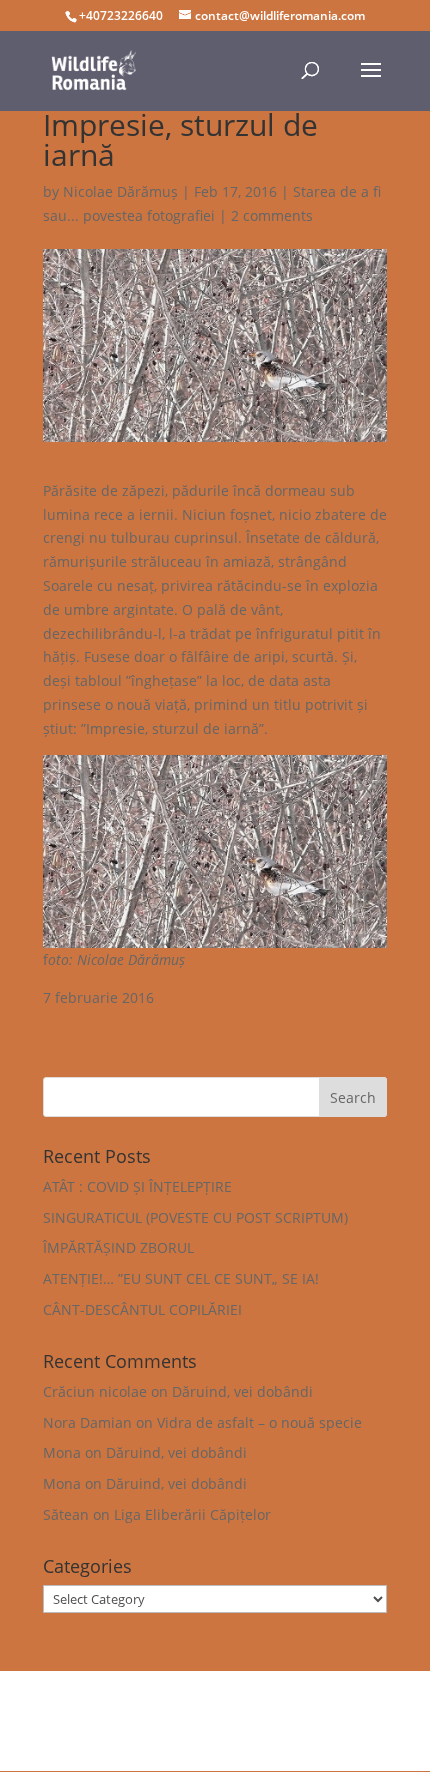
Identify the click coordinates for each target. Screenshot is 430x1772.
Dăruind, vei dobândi (242, 1391)
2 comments (272, 215)
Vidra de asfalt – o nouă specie (259, 1422)
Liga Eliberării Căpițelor (192, 1514)
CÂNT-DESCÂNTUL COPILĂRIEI (142, 1309)
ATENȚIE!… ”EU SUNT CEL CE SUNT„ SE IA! (181, 1278)
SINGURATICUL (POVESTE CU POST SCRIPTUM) (195, 1217)
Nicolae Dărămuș (120, 191)
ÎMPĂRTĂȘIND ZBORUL (118, 1247)
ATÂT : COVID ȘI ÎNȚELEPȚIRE (137, 1186)
